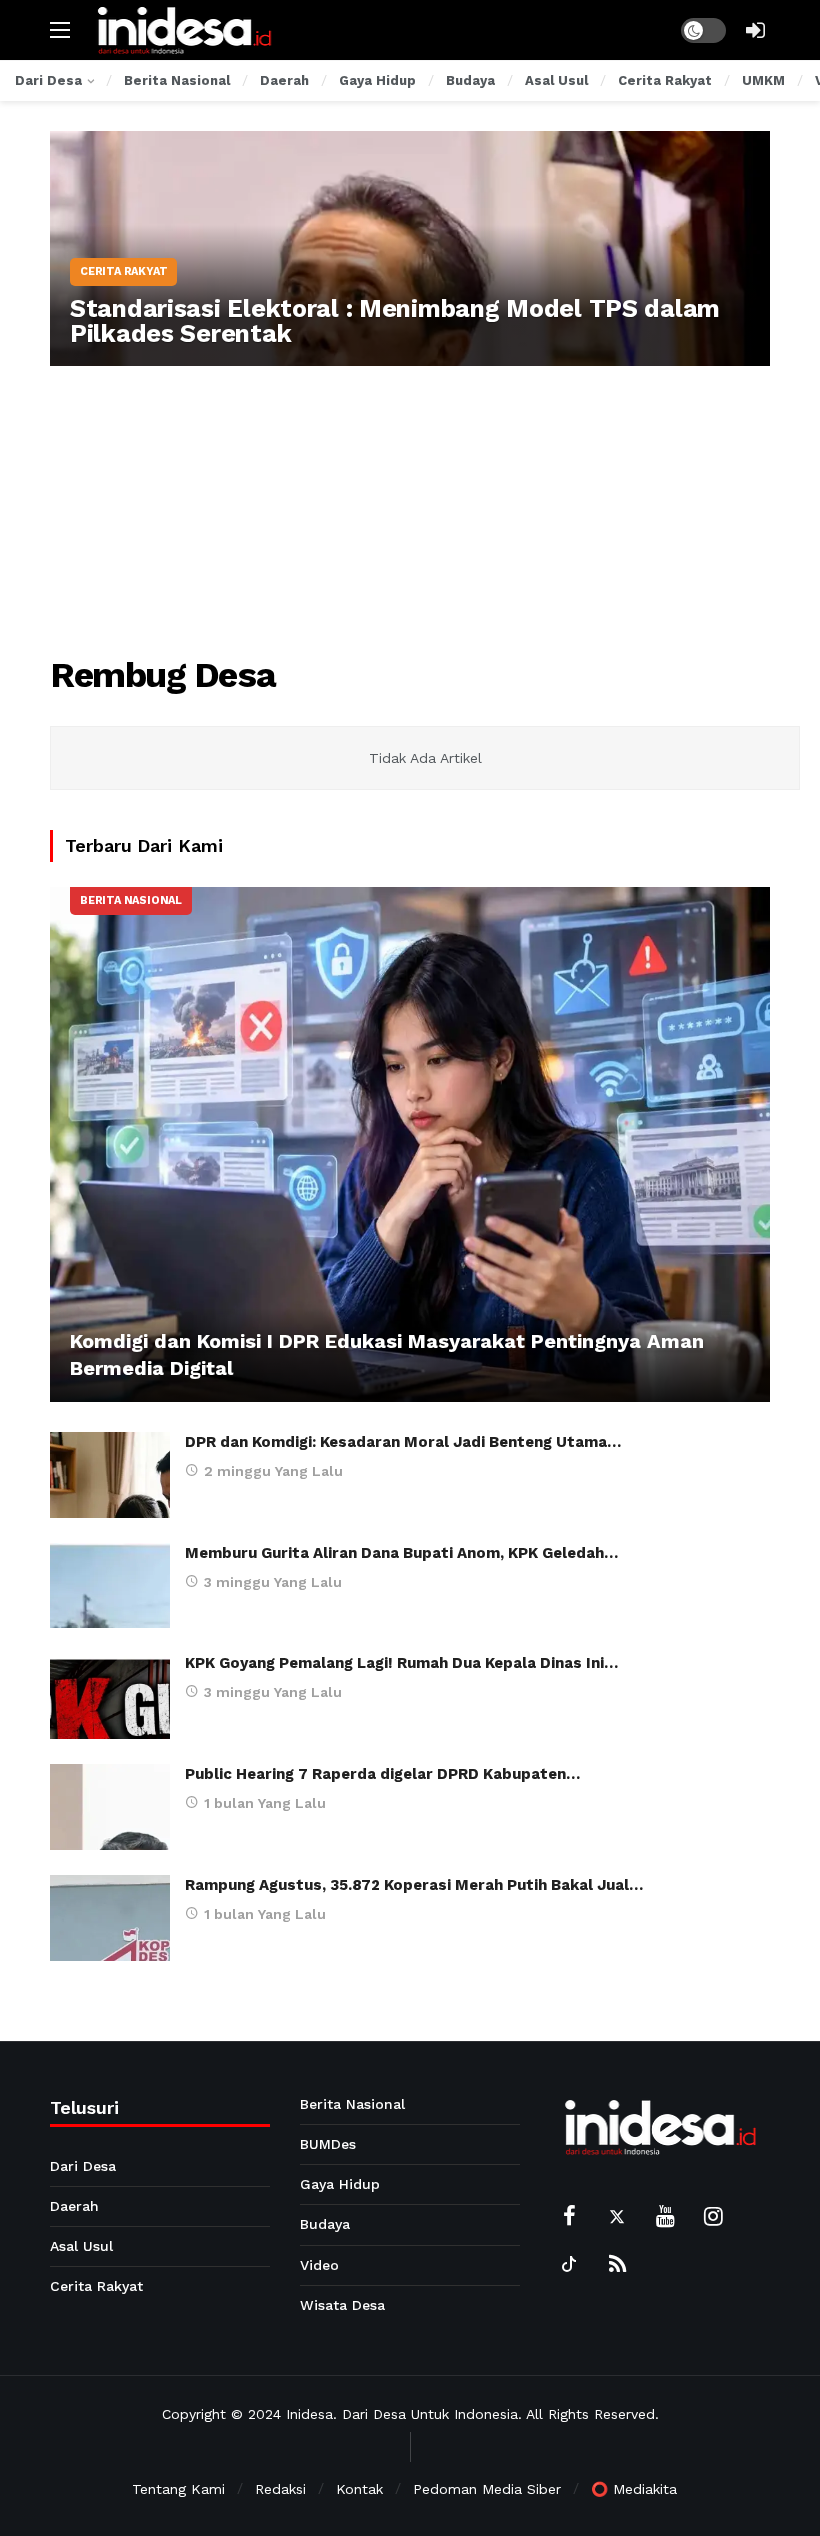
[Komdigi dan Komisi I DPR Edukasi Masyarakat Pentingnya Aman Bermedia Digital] (410, 1144)
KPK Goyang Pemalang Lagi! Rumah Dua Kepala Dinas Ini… (401, 1663)
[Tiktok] (569, 2264)
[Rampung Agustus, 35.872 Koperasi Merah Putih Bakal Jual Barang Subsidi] (110, 1918)
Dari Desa (83, 2166)
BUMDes (328, 2144)
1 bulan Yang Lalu (265, 1803)
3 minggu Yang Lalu (273, 1582)
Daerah (74, 2206)
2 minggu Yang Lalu (273, 1471)
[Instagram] (713, 2216)
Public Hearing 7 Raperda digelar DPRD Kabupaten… (382, 1774)
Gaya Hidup (340, 2184)
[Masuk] (755, 30)
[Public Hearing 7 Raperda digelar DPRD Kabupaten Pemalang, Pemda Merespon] (110, 1807)
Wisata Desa (342, 2305)
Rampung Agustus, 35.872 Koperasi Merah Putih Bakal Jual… (414, 1885)
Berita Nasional (131, 900)
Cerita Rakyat (96, 2286)
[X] (617, 2216)
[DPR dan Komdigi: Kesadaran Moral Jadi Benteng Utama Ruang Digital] (110, 1475)
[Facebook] (569, 2216)
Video (319, 2265)
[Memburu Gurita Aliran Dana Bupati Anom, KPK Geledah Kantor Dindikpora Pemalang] (110, 1586)
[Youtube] (665, 2216)
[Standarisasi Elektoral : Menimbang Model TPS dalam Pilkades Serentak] (410, 248)
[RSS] (617, 2264)
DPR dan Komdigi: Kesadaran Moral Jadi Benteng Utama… (403, 1442)
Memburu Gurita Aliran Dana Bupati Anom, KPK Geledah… (401, 1553)
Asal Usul (81, 2246)
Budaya (325, 2224)
